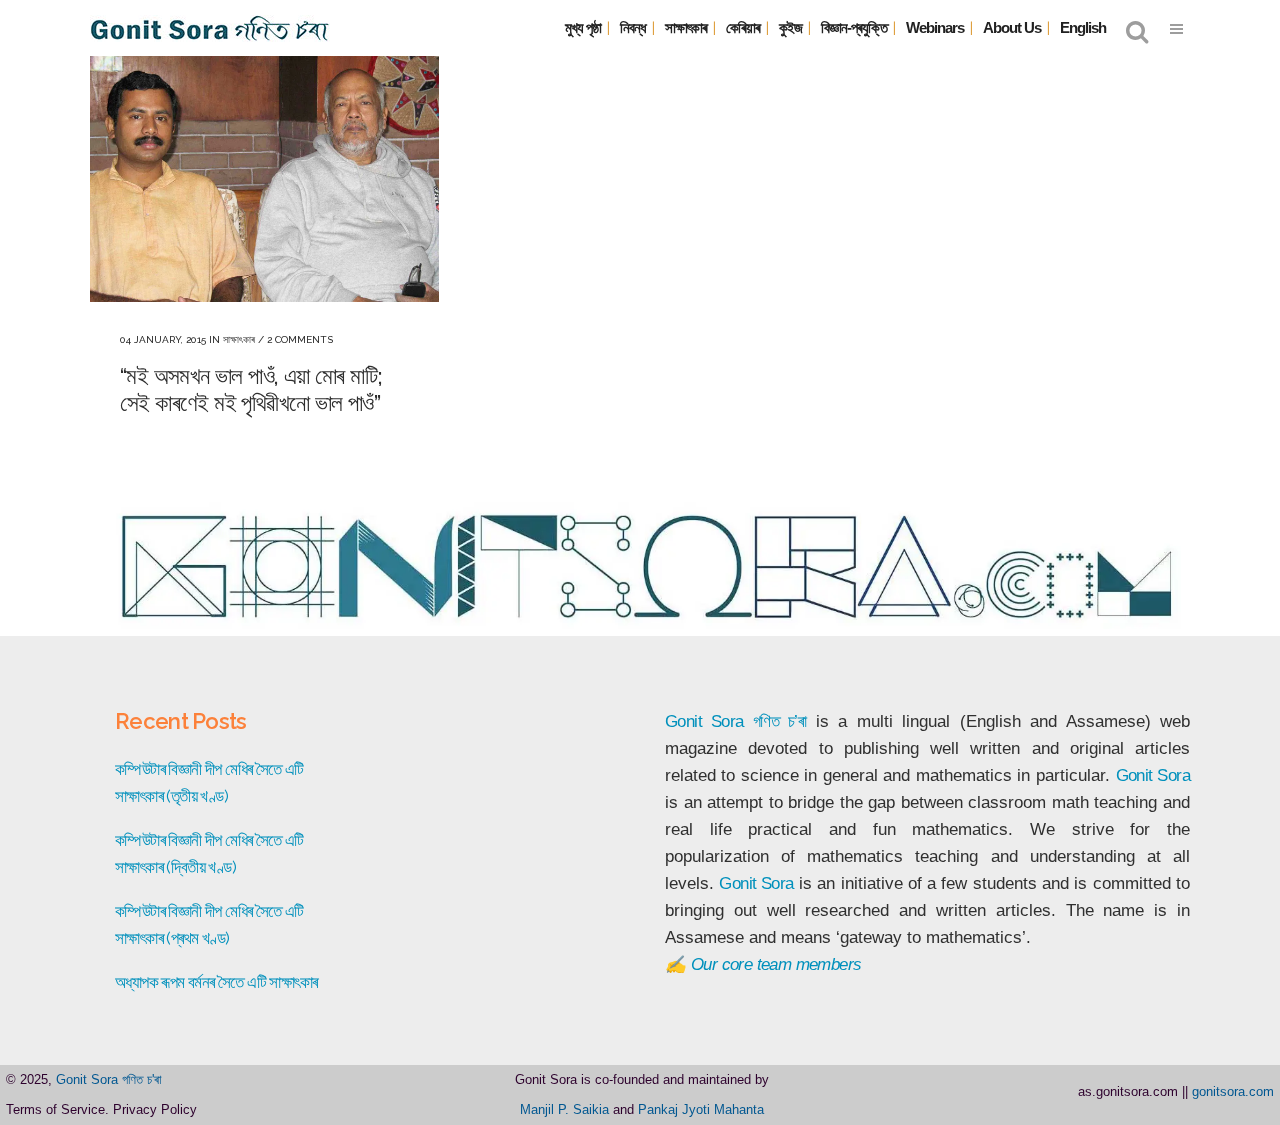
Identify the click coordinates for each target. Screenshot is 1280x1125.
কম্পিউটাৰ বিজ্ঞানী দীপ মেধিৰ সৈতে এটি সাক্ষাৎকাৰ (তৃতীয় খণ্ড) (209, 782)
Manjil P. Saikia (564, 1109)
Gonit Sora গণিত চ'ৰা (109, 1079)
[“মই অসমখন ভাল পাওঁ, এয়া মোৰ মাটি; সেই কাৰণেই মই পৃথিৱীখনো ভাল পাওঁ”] (264, 171)
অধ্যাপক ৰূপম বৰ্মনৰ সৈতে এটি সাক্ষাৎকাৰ (216, 982)
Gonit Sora (704, 721)
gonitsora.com (1233, 1091)
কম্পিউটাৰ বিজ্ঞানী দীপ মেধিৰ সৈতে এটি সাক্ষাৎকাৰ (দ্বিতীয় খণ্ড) (209, 853)
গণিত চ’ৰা (779, 721)
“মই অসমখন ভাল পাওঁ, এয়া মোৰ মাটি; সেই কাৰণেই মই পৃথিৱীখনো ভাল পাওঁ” (251, 389)
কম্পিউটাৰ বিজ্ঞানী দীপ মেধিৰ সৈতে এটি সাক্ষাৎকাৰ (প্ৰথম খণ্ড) (209, 924)
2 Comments (300, 339)
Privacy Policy (155, 1109)
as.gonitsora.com (1128, 1091)
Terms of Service (55, 1109)
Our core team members (776, 964)
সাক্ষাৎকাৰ (239, 339)
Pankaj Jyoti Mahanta (701, 1109)
